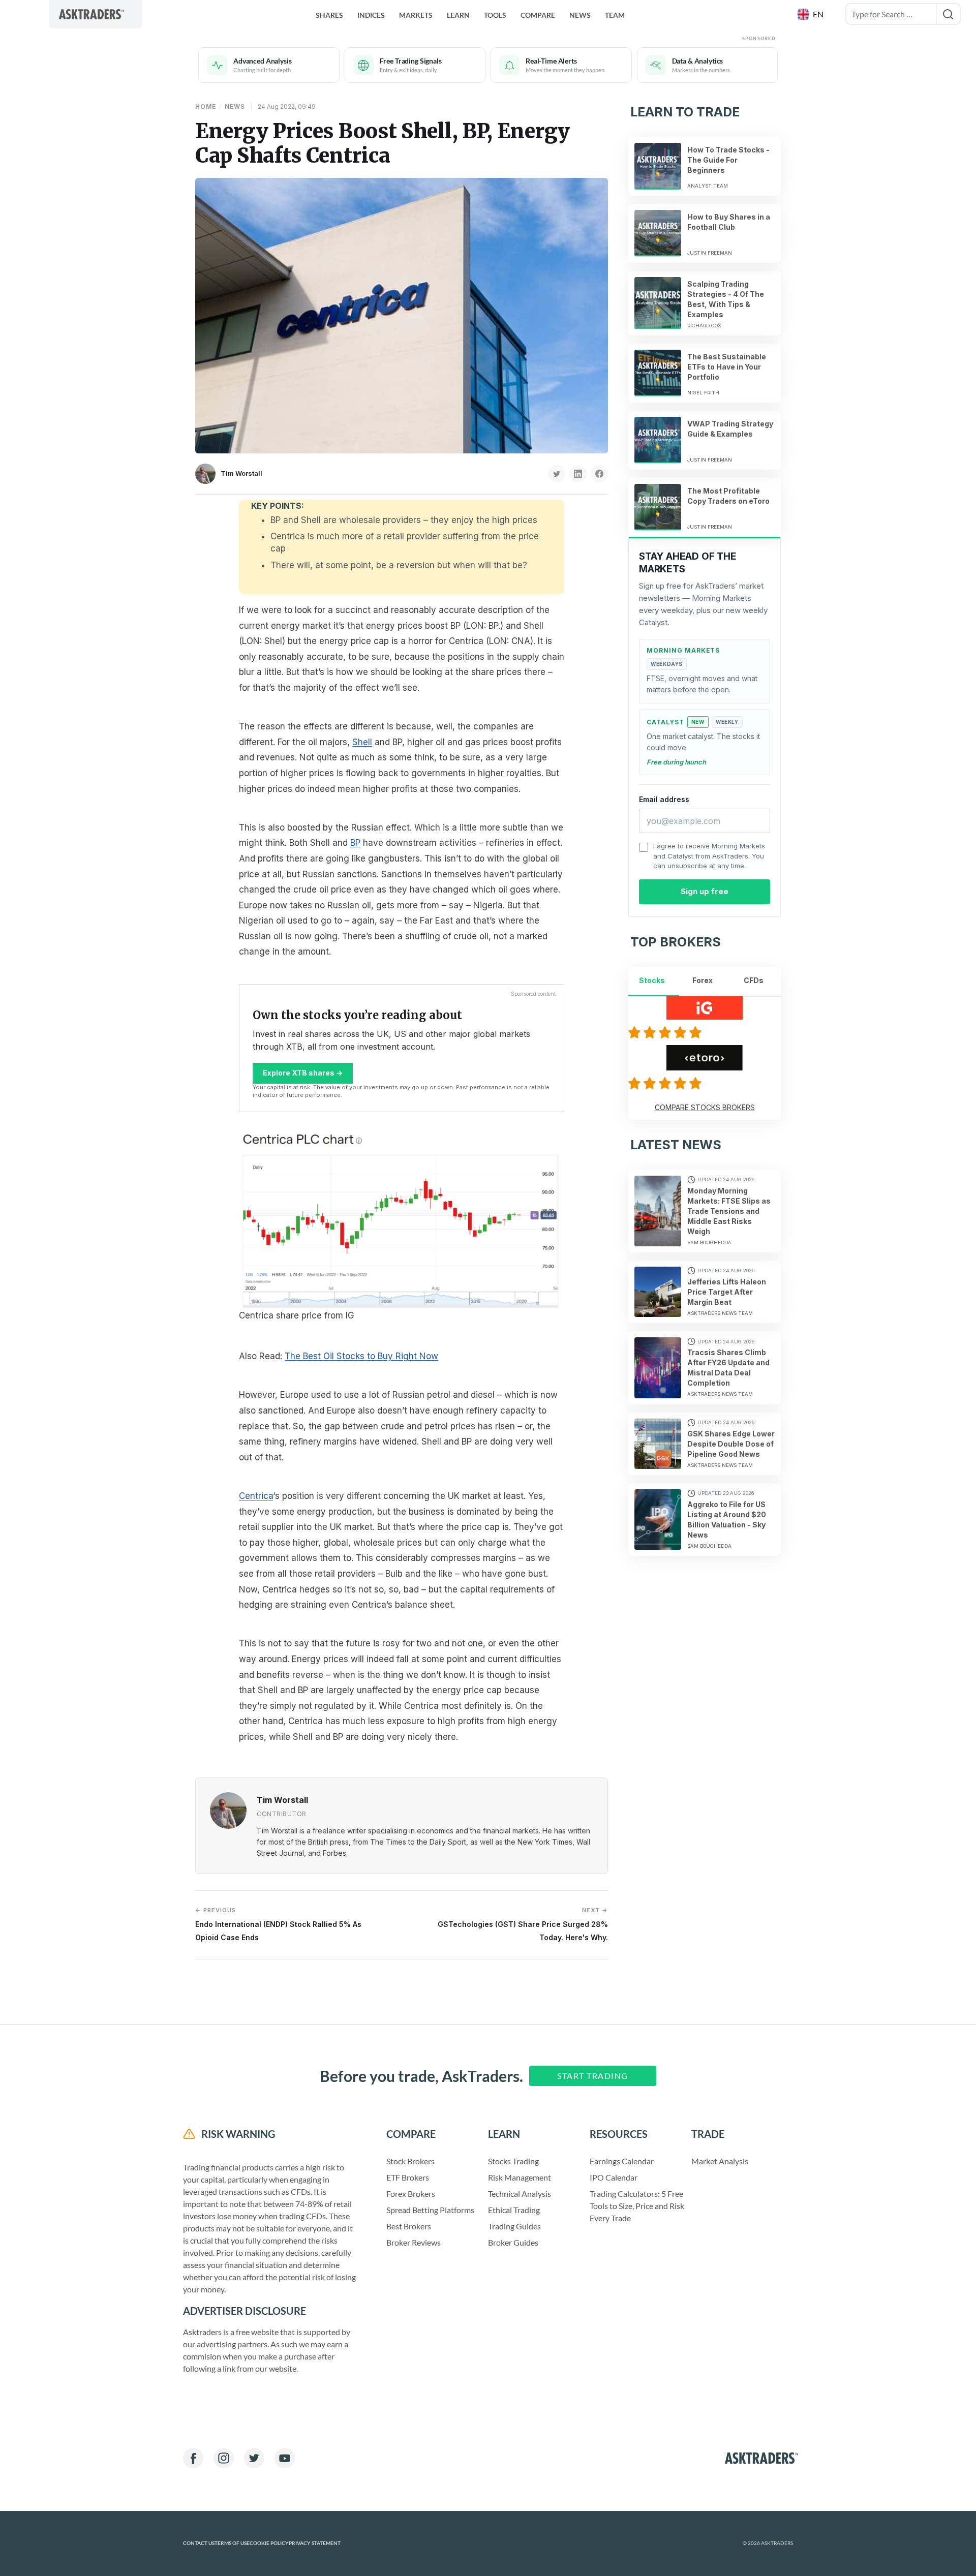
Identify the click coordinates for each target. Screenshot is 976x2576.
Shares (329, 15)
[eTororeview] (666, 1083)
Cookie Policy (269, 2543)
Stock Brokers (410, 2161)
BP (355, 843)
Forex (703, 980)
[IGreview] (666, 1032)
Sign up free (705, 891)
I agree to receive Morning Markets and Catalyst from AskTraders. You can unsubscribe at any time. (709, 856)
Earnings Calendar (622, 2161)
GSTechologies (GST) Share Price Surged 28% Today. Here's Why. (523, 1924)
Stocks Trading (513, 2161)
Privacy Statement (315, 2543)
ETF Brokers (408, 2177)
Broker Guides (513, 2242)
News (580, 15)
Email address (664, 799)
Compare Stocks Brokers (705, 1107)
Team (615, 15)
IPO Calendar (614, 2177)
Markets (416, 15)
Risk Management (520, 2177)
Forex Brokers (411, 2194)
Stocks (652, 980)
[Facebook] (193, 2458)
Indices (371, 15)
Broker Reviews (414, 2242)
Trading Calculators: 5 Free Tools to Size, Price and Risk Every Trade (637, 2206)
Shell (362, 742)
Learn (458, 15)
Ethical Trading (514, 2210)
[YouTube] (285, 2458)
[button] (812, 14)
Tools (495, 15)
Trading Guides (514, 2226)
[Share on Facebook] (599, 474)
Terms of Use (232, 2543)
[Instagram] (224, 2458)
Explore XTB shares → (303, 1073)
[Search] (948, 14)
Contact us (199, 2543)
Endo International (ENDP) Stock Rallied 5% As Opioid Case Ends (278, 1924)
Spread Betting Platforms (430, 2210)
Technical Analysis (520, 2194)
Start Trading (593, 2076)
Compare (538, 15)
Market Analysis (720, 2161)
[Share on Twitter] (557, 474)
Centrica (256, 1496)
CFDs (754, 980)
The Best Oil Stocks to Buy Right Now (361, 1356)
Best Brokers (409, 2226)
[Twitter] (254, 2458)
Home (206, 106)
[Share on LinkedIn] (578, 474)
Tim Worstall (241, 473)
